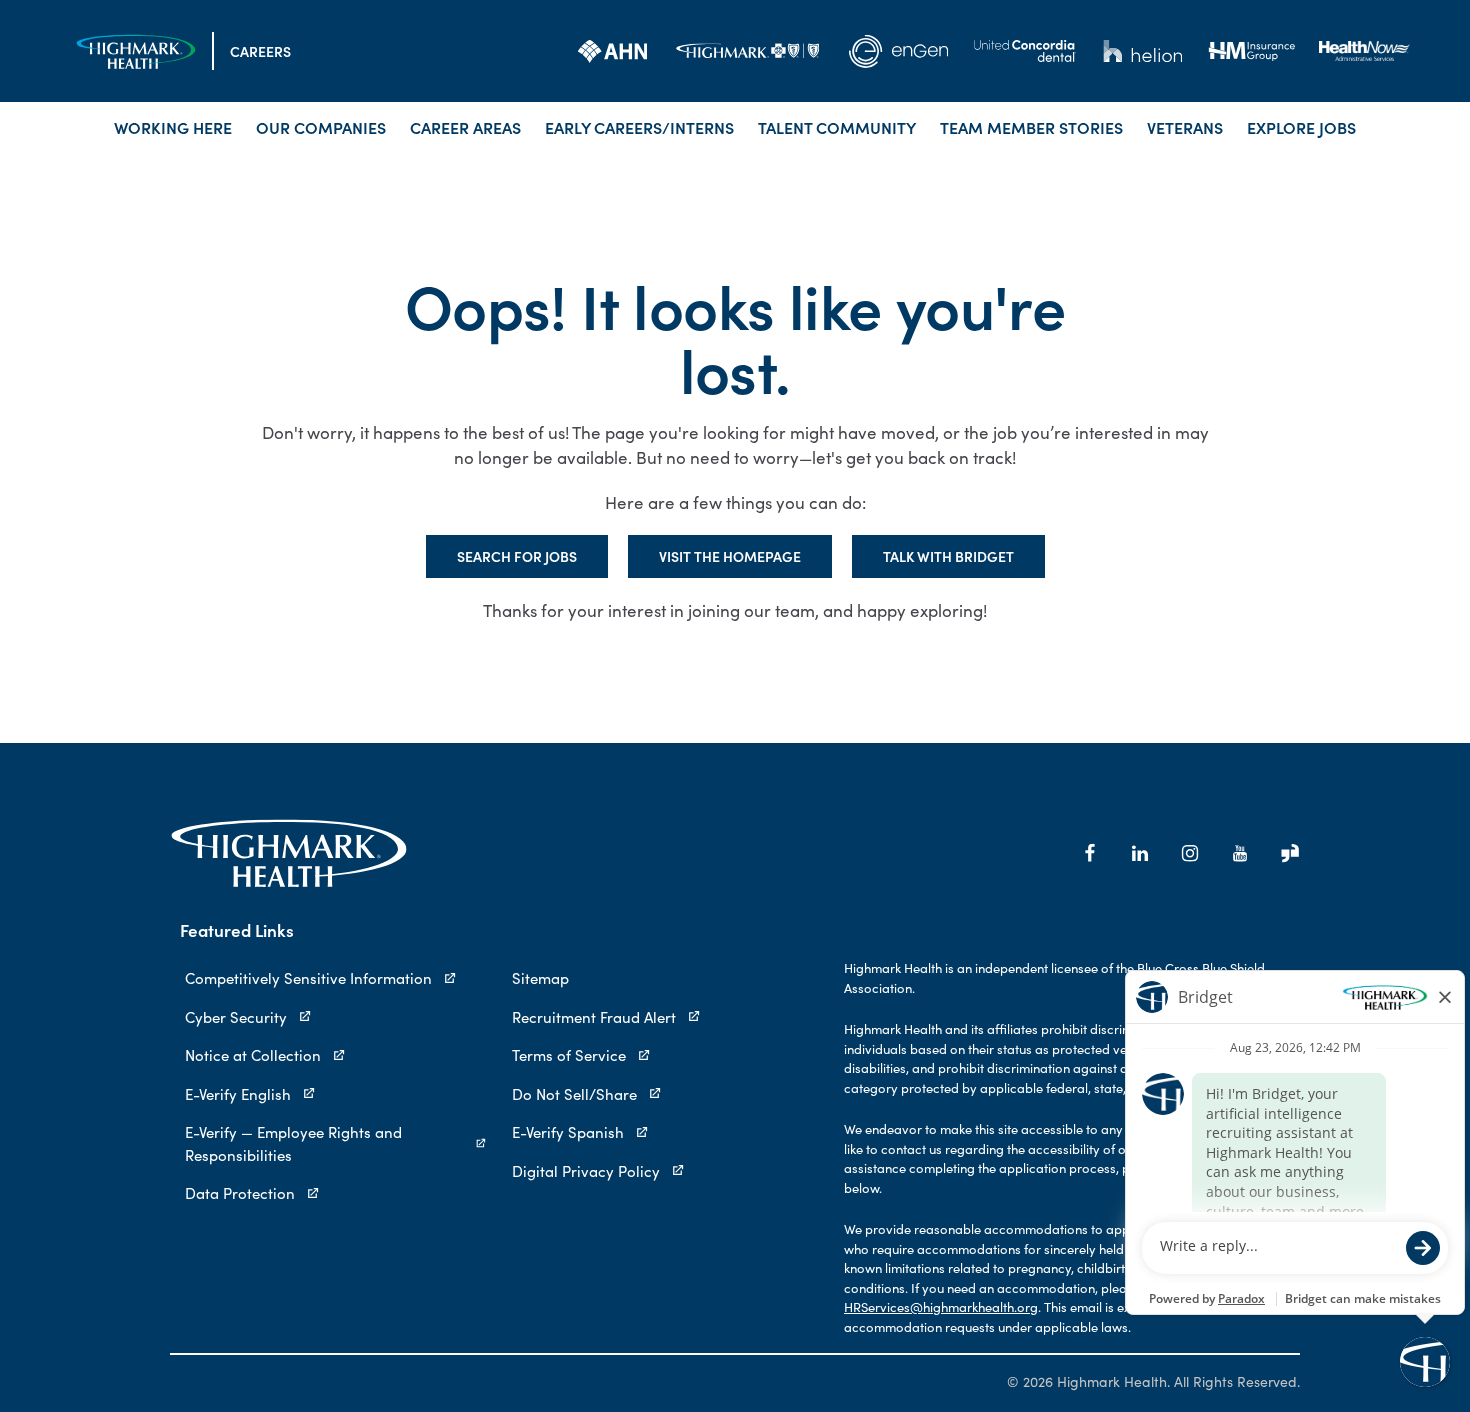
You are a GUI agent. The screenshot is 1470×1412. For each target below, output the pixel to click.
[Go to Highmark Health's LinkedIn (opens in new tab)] (1140, 853)
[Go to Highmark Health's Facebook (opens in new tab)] (1090, 853)
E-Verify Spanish (568, 1132)
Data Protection (240, 1193)
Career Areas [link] (465, 127)
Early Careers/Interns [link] (639, 127)
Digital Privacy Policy (586, 1171)
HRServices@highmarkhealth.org (941, 1307)
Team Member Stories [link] (1031, 127)
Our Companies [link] (321, 127)
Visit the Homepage (730, 556)
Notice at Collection (253, 1055)
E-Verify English (238, 1094)
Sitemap (540, 978)
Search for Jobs (517, 556)
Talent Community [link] (837, 127)
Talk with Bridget (948, 556)
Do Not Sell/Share (574, 1094)
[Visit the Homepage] (136, 51)
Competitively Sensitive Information (308, 978)
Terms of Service (569, 1055)
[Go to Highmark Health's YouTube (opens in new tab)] (1240, 853)
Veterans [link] (1185, 127)
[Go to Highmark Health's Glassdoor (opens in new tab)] (1290, 853)
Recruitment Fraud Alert (594, 1017)
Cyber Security (236, 1017)
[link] (612, 51)
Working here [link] (173, 127)
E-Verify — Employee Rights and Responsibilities (293, 1143)
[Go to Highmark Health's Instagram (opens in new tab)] (1190, 853)
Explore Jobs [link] (1301, 127)
